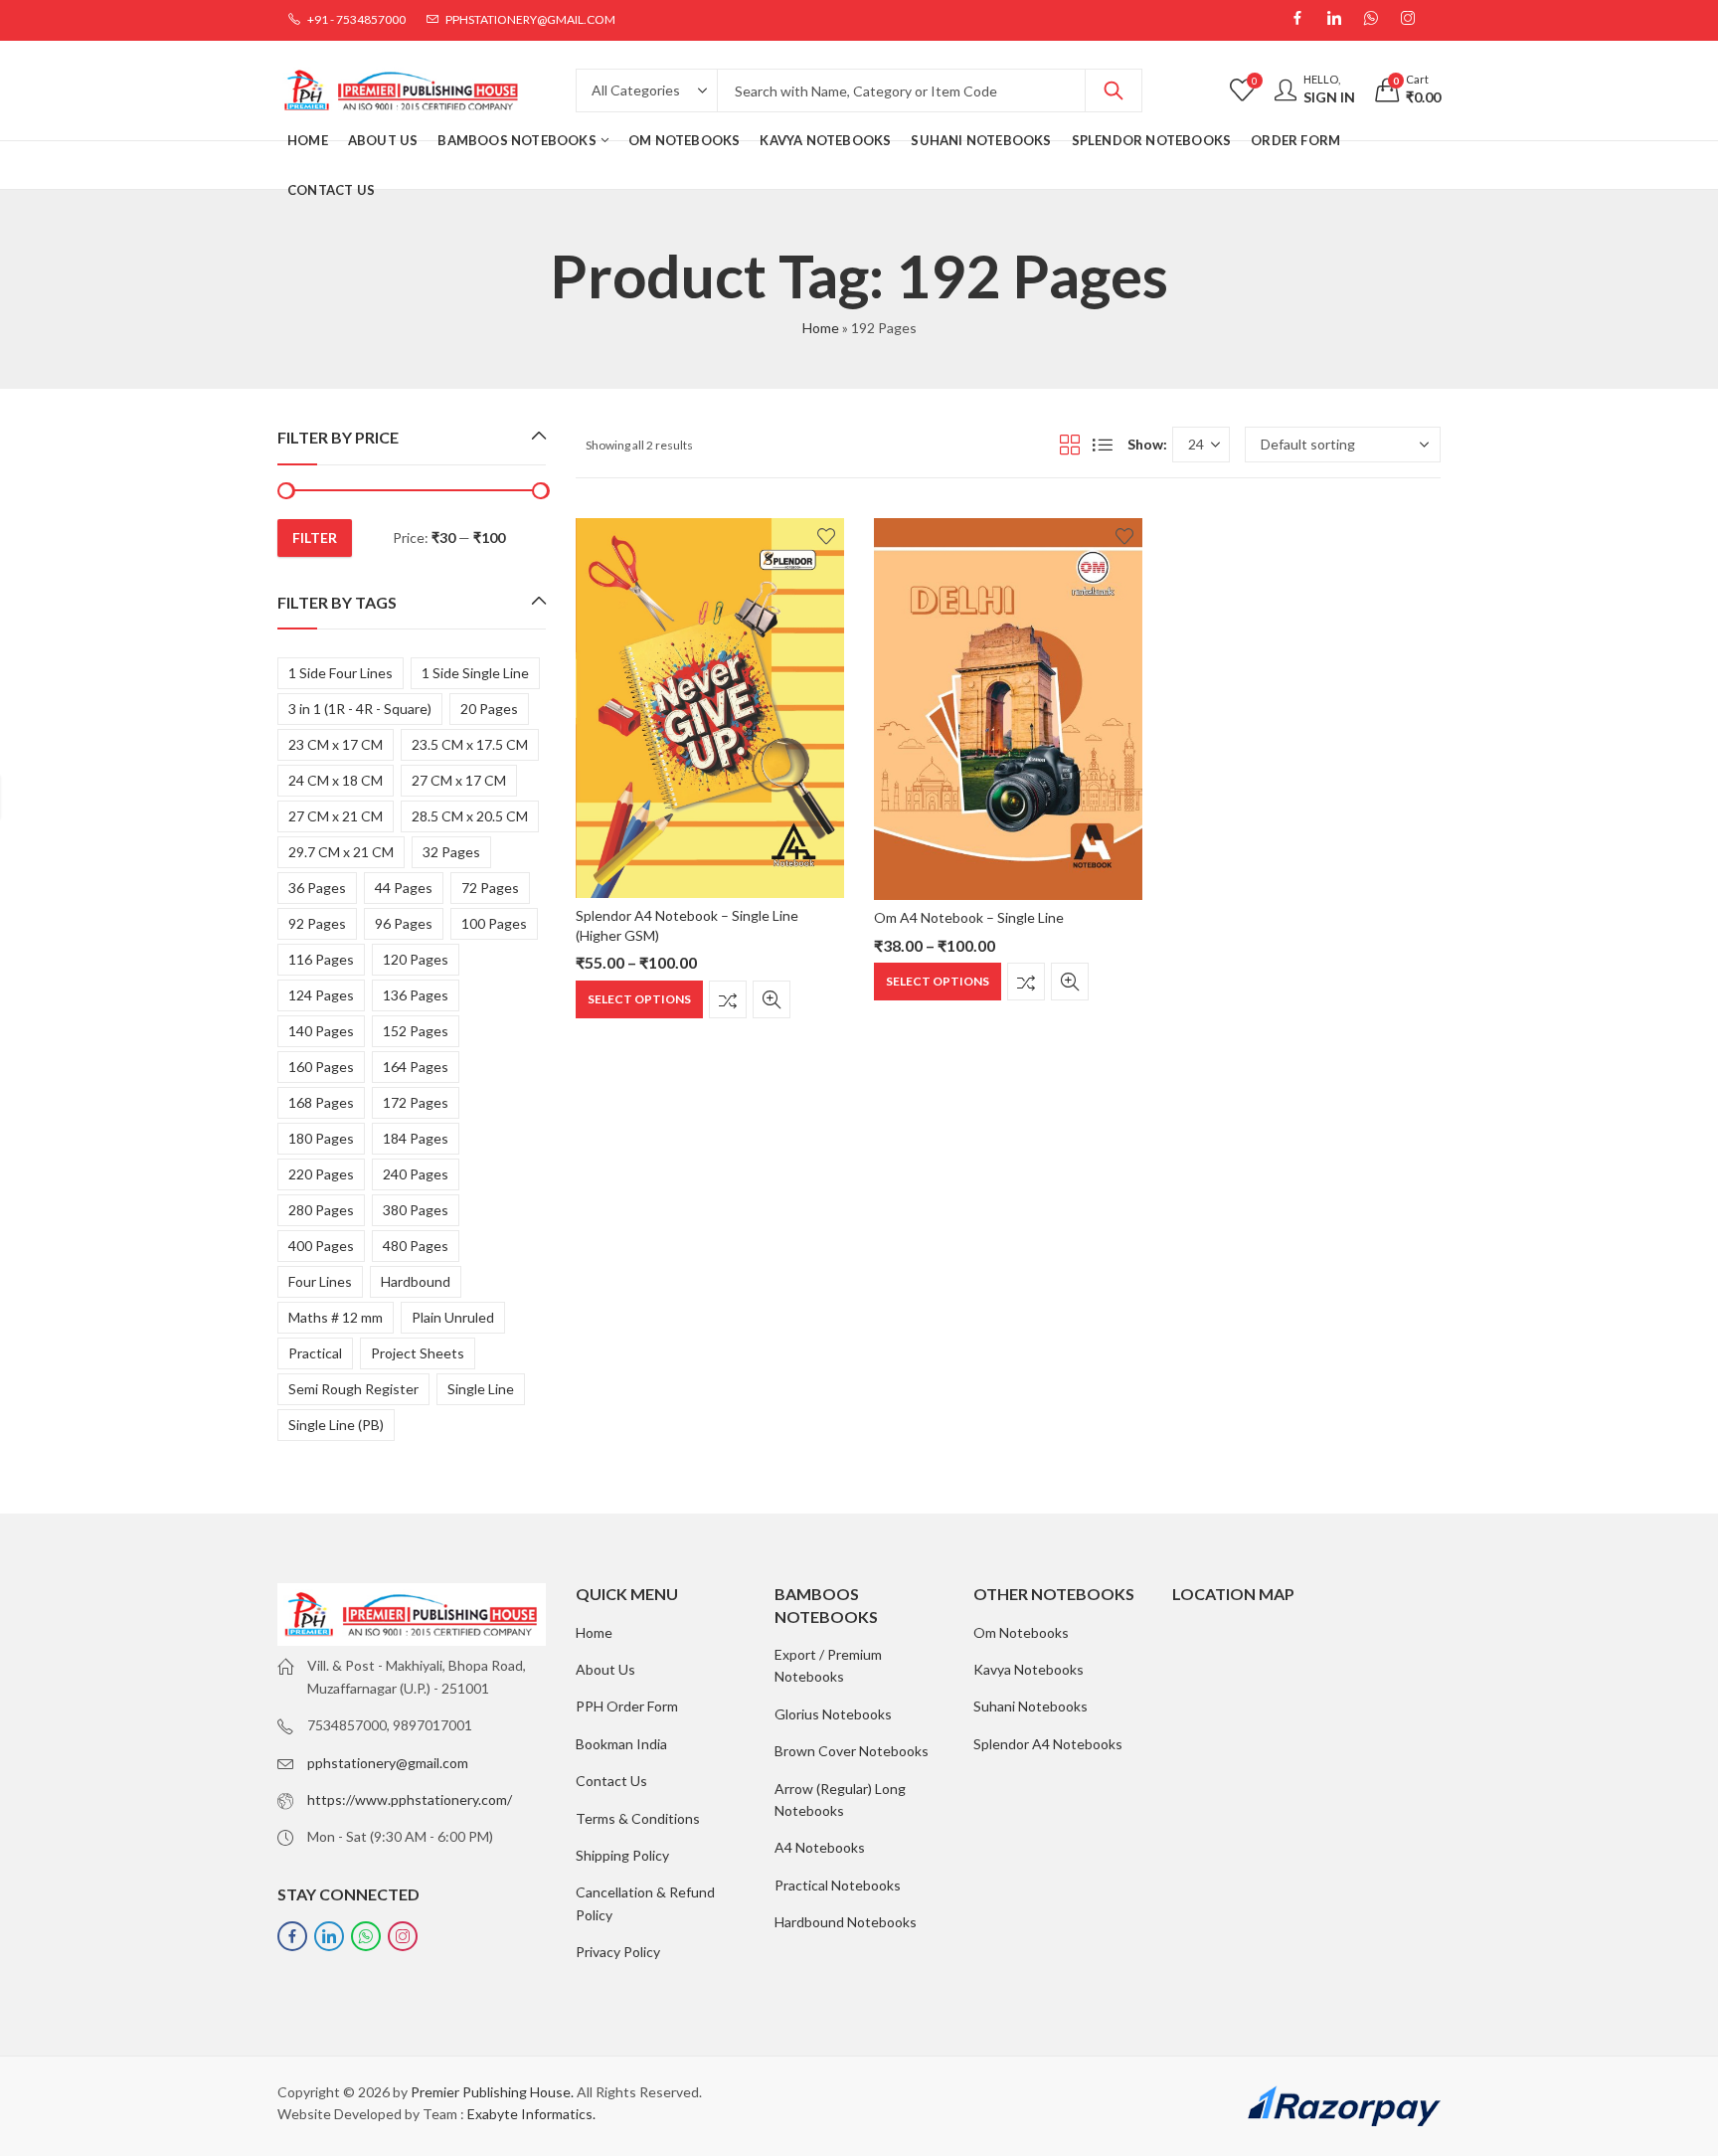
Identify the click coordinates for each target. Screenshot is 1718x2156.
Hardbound (416, 1281)
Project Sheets (418, 1353)
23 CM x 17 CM (336, 744)
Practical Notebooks (838, 1885)
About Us (605, 1669)
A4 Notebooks (820, 1847)
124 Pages (321, 995)
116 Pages (321, 959)
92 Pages (317, 923)
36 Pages (317, 888)
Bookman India (621, 1744)
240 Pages (416, 1174)
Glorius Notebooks (833, 1714)
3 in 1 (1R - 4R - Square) (360, 709)
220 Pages (321, 1174)
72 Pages (490, 888)
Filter (315, 538)
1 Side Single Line (475, 673)
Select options (639, 999)
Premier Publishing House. (492, 2092)
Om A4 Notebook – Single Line (969, 917)
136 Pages (416, 995)
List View (1103, 445)
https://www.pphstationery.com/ (410, 1799)
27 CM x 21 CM (336, 816)
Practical (315, 1353)
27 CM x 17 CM (459, 780)
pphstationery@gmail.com (388, 1763)
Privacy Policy (618, 1952)
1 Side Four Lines (341, 673)
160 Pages (321, 1067)
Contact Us (611, 1781)
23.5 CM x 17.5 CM (470, 744)
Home (821, 328)
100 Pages (494, 923)
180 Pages (321, 1138)
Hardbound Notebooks (846, 1922)
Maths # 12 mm (336, 1317)
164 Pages (416, 1067)
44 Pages (404, 888)
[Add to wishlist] (826, 536)
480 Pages (416, 1246)
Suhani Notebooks (1031, 1706)
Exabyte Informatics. (531, 2114)
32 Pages (451, 852)
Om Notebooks (1021, 1632)
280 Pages (321, 1210)
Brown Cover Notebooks (852, 1751)
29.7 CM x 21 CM (341, 852)
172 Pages (416, 1102)
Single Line (481, 1389)
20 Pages (489, 709)
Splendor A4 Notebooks (1048, 1744)
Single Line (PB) (336, 1425)
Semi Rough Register (353, 1389)
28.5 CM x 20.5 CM (470, 816)
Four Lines (320, 1281)
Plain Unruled (453, 1317)
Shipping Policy (622, 1855)
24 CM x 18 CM (336, 780)
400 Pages (321, 1246)
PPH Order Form (627, 1706)
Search (1114, 90)
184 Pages (416, 1138)
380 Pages (416, 1210)
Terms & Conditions (638, 1818)
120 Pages (416, 959)
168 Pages (321, 1102)
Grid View (1070, 445)
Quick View (772, 999)
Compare (728, 999)
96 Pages (404, 923)
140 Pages (321, 1031)
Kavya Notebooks (1029, 1669)
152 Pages (416, 1031)
